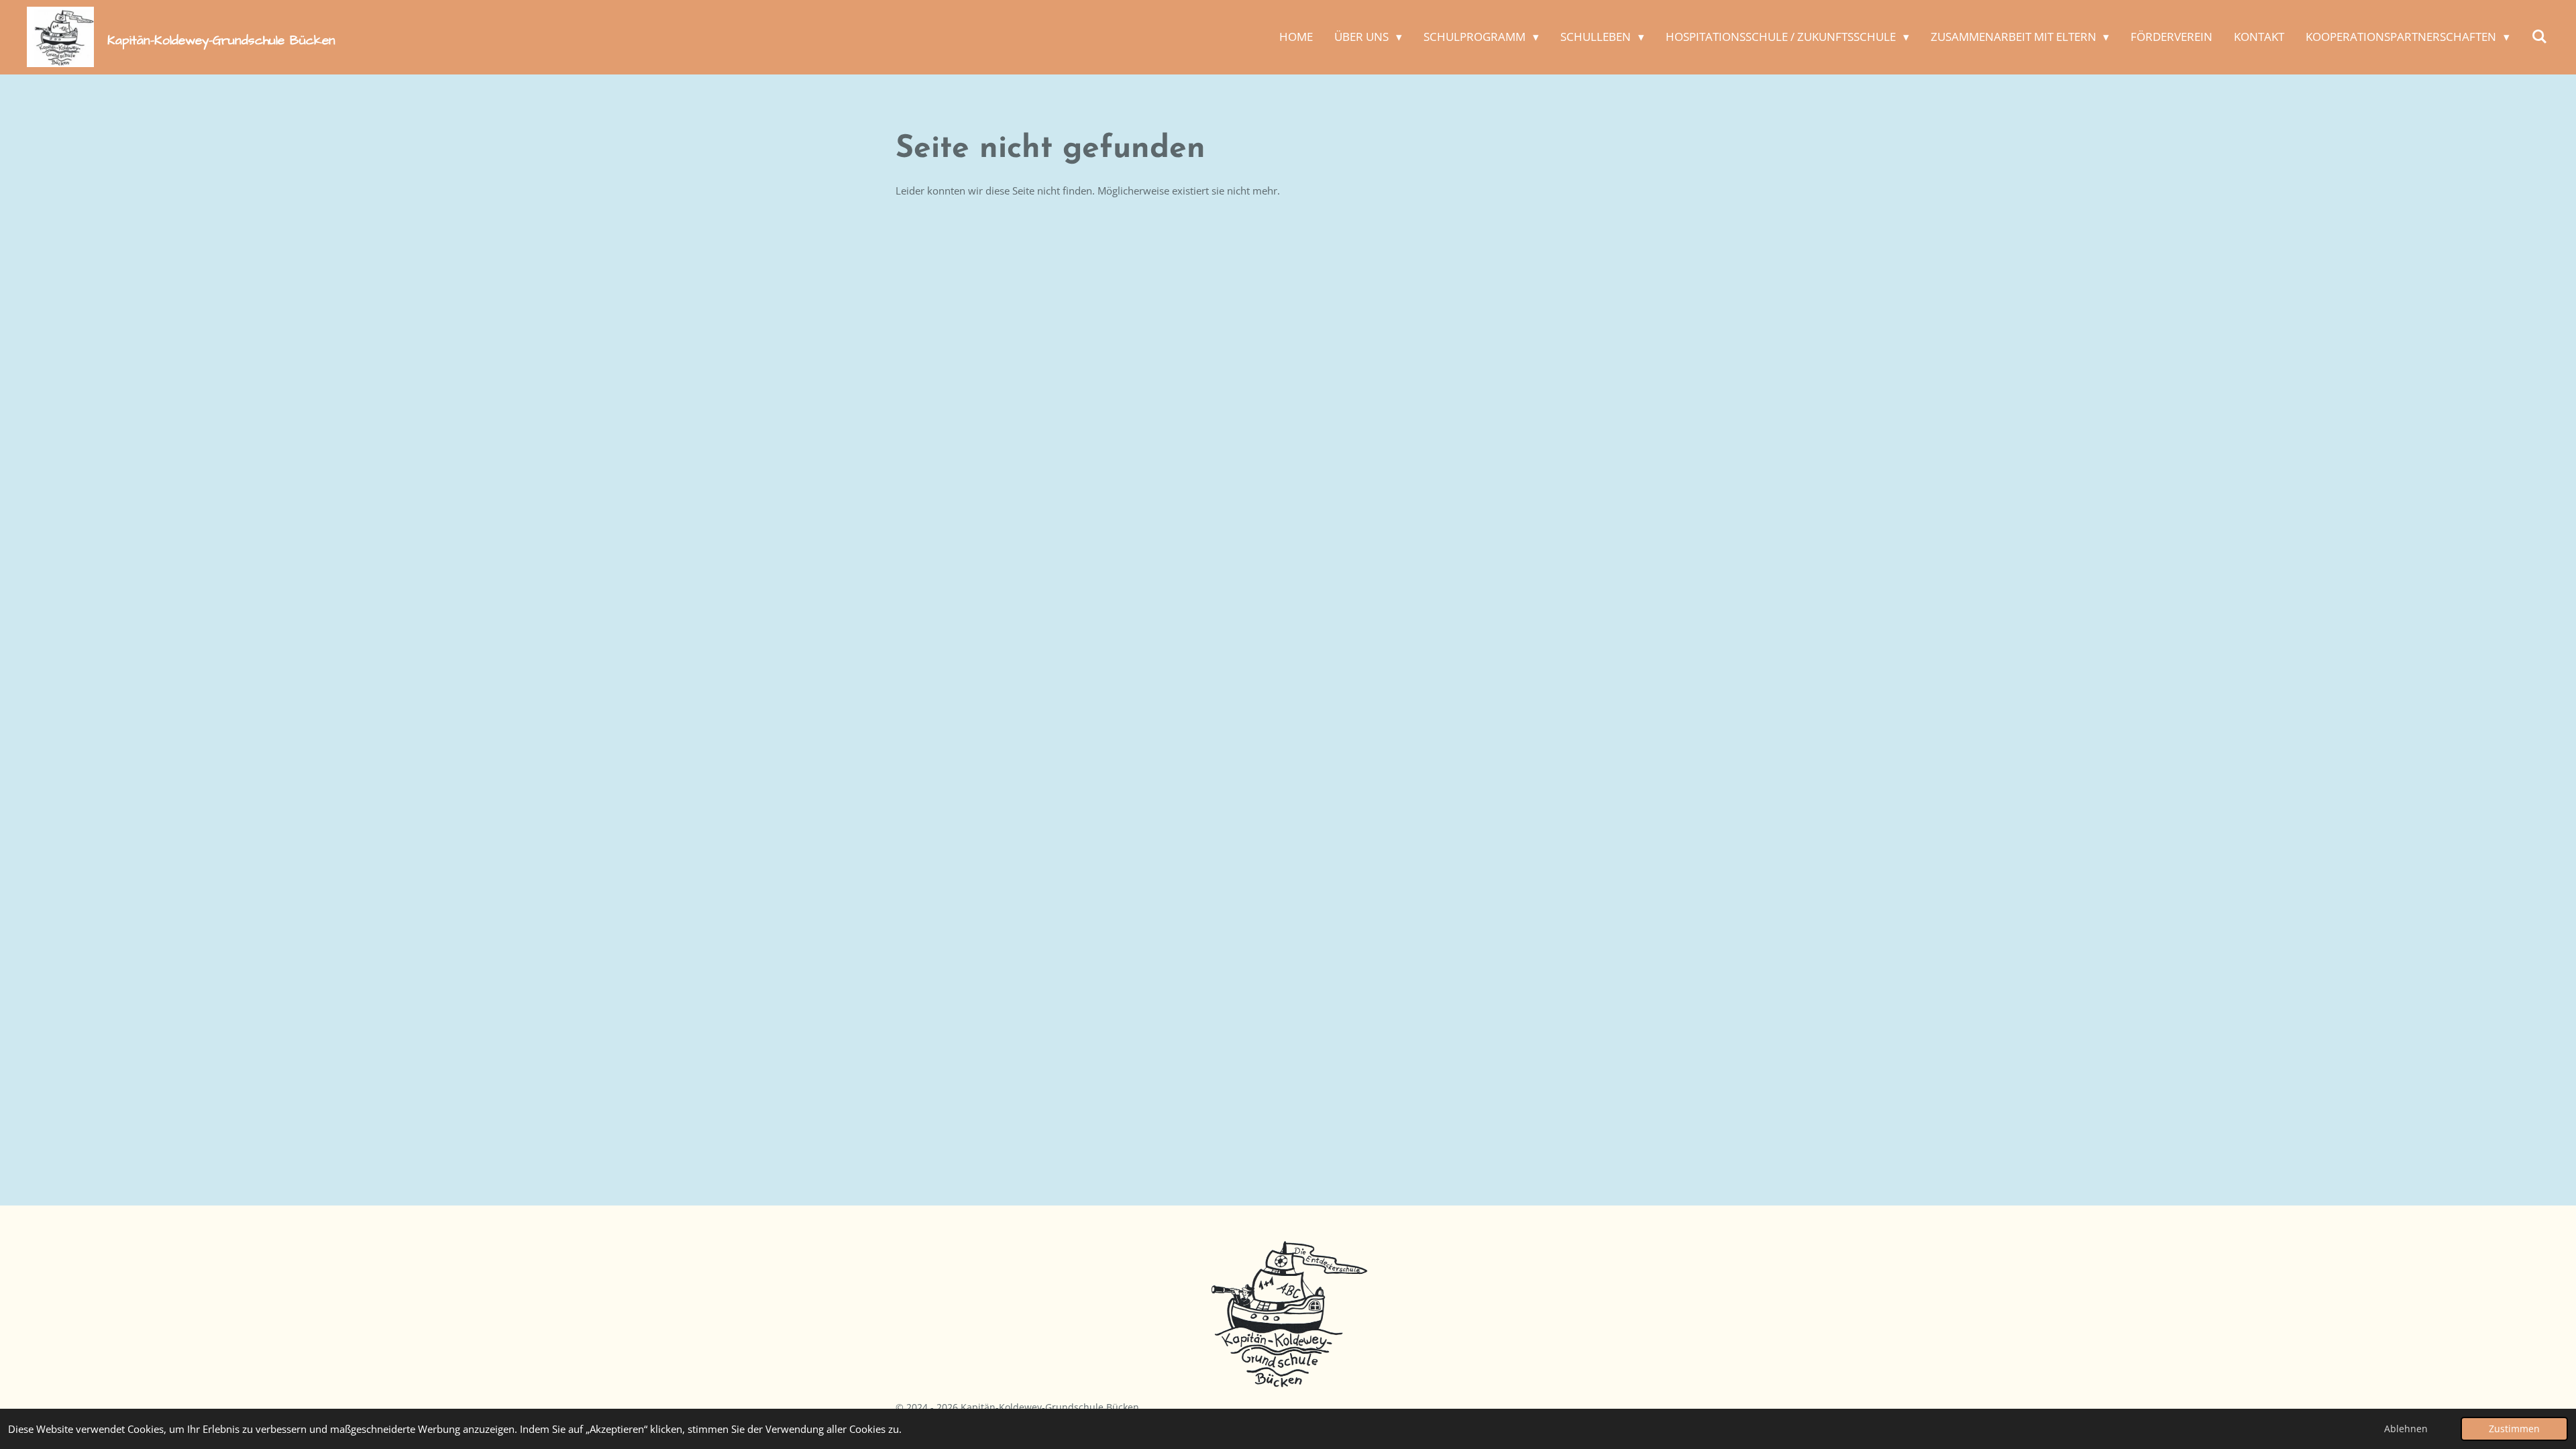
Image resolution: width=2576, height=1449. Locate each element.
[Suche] (2539, 37)
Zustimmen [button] (2514, 1429)
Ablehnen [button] (2406, 1429)
